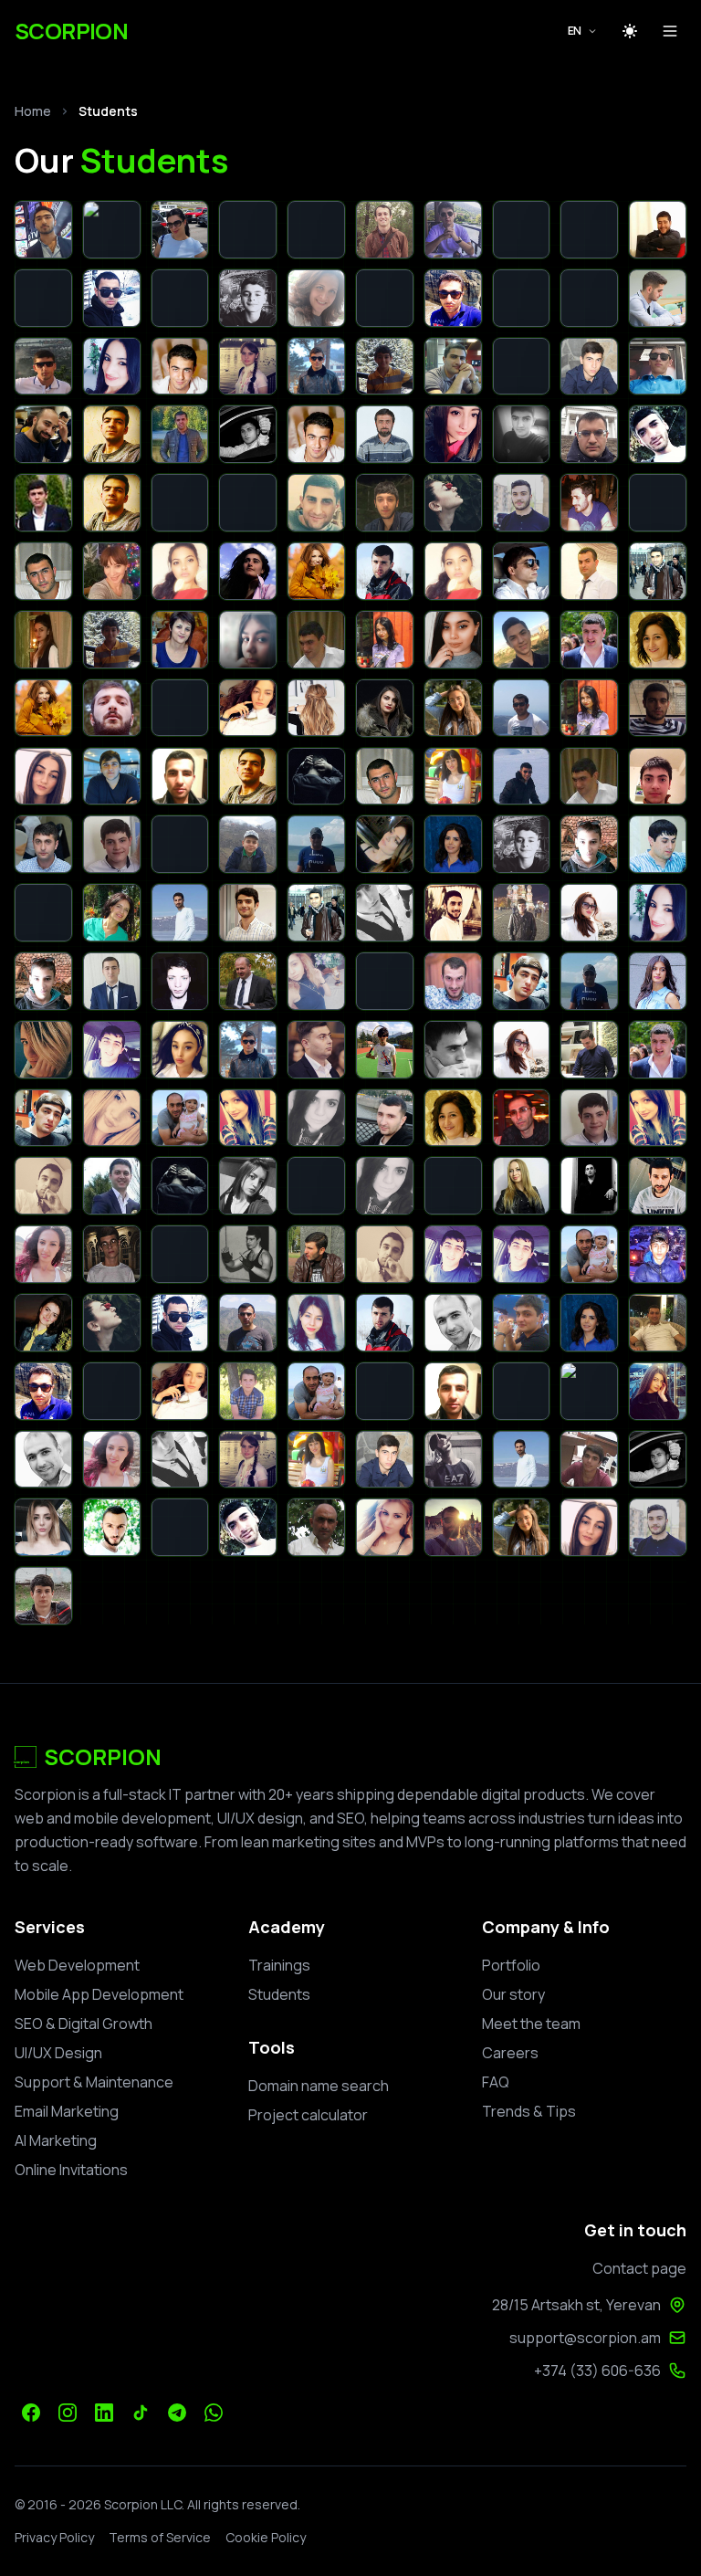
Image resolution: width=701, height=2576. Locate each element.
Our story (513, 1994)
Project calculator (308, 2115)
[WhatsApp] (214, 2413)
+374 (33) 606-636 (597, 2371)
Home (33, 111)
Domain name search (319, 2086)
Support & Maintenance (94, 2082)
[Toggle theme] (630, 31)
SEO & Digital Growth (84, 2024)
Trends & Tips (529, 2111)
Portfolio (511, 1965)
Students (279, 1994)
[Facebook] (31, 2413)
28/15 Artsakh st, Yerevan (576, 2305)
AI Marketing (56, 2140)
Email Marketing (67, 2111)
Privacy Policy (54, 2537)
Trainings (279, 1965)
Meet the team (531, 2024)
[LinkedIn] (104, 2413)
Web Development (77, 1965)
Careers (510, 2053)
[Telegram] (177, 2413)
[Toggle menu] (670, 31)
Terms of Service (160, 2537)
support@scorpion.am (585, 2338)
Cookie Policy (266, 2537)
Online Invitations (71, 2170)
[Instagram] (68, 2413)
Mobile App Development (99, 1994)
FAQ (496, 2082)
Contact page (639, 2268)
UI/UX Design (58, 2053)
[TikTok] (141, 2413)
